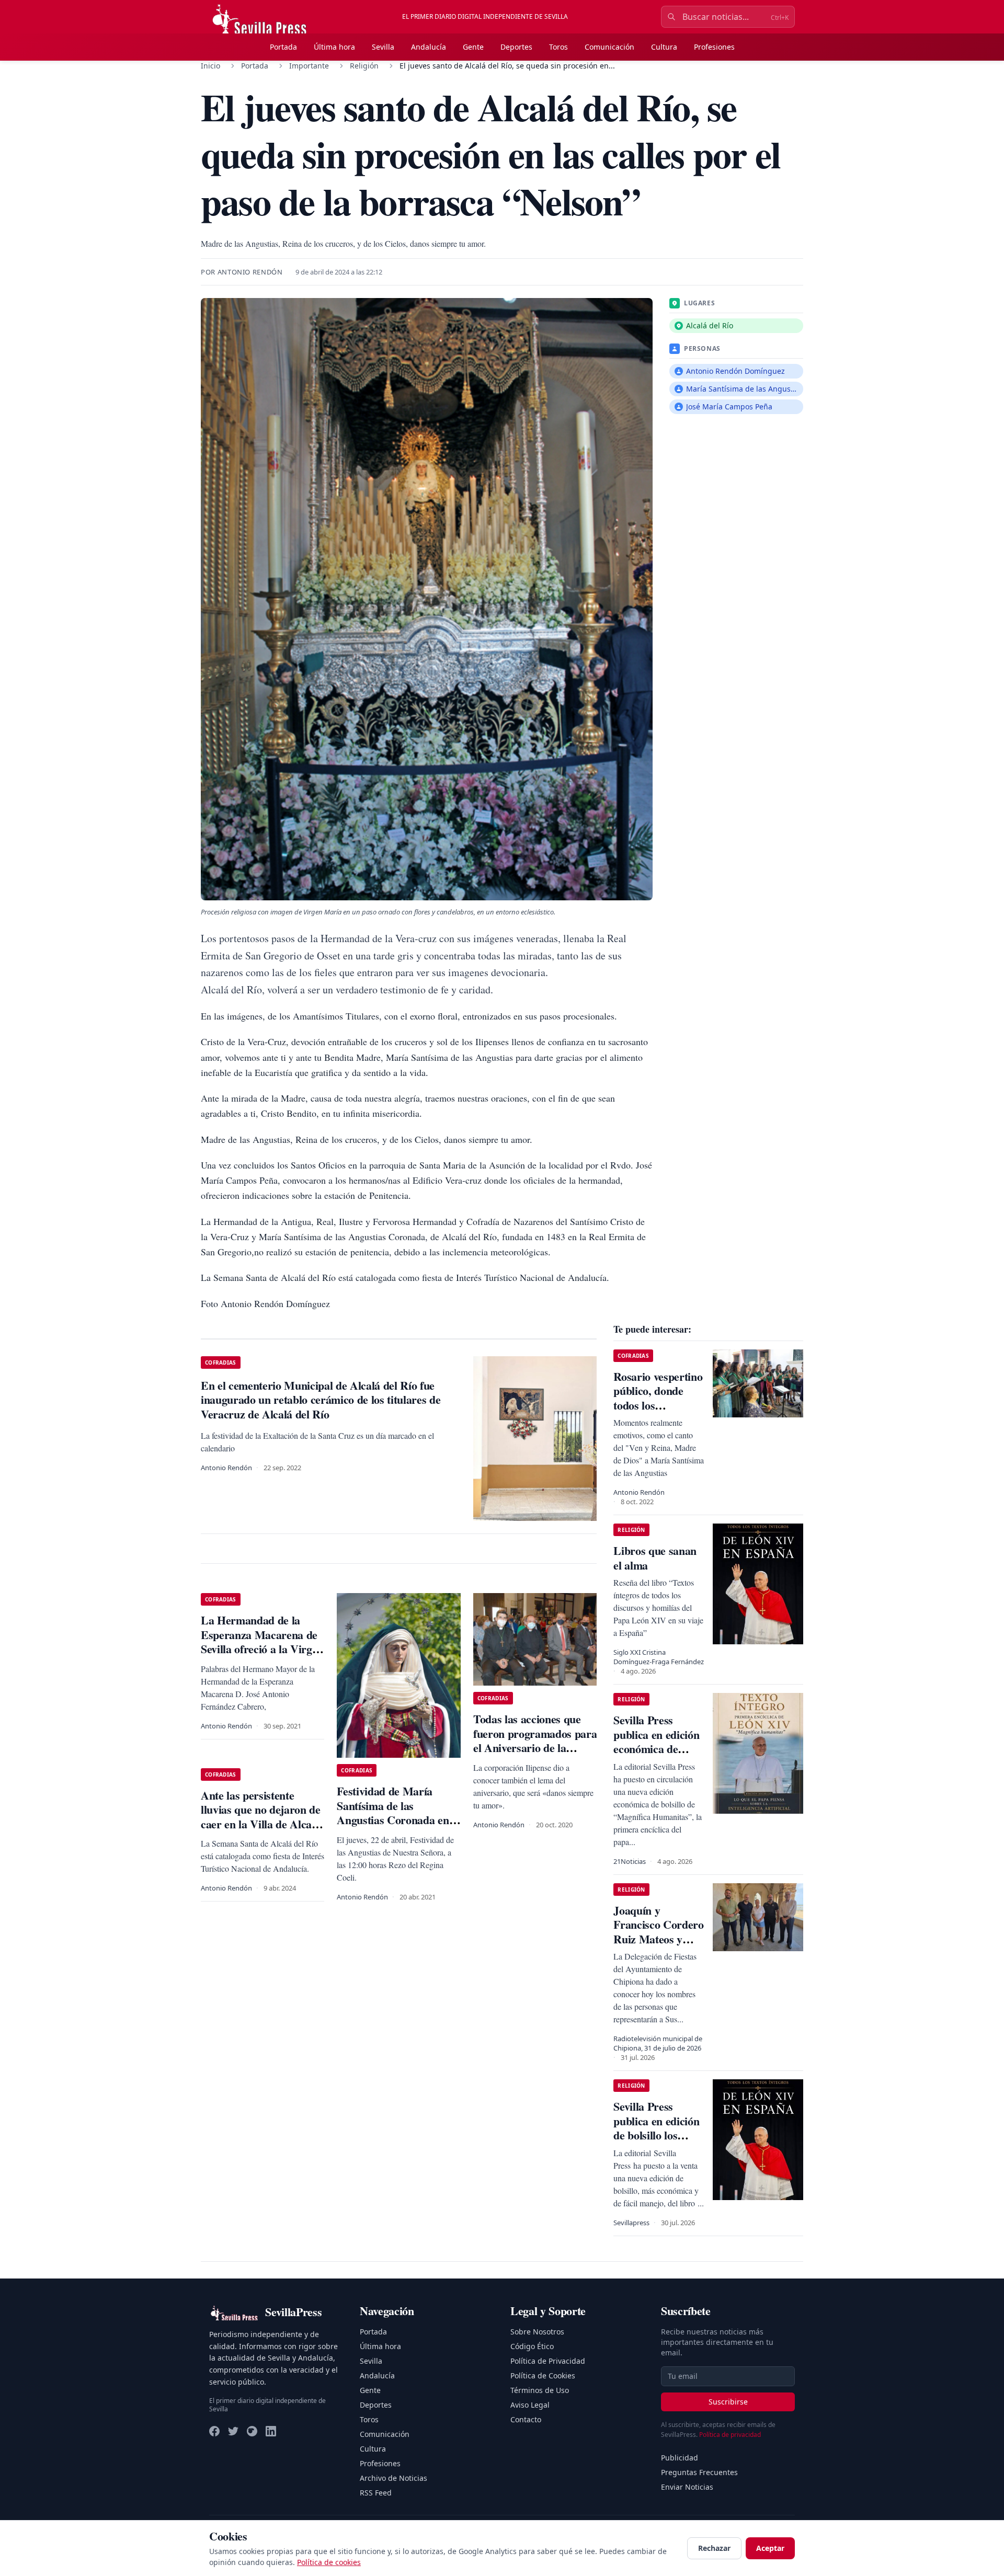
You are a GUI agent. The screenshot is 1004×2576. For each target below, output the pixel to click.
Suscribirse (728, 2402)
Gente (473, 47)
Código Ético (532, 2346)
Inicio (210, 66)
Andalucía (429, 47)
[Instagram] (252, 2431)
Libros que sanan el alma (655, 1558)
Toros (558, 47)
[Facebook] (214, 2431)
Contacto (526, 2419)
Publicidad (680, 2458)
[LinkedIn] (271, 2431)
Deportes (516, 47)
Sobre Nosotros (537, 2332)
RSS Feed (376, 2493)
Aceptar (770, 2548)
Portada (283, 47)
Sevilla (383, 47)
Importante (309, 66)
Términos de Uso (540, 2390)
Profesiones (714, 47)
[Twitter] (233, 2431)
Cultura (664, 47)
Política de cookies (329, 2562)
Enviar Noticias (687, 2487)
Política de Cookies (543, 2375)
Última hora (334, 47)
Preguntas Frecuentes (699, 2472)
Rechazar (714, 2548)
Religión (364, 66)
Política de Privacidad (548, 2361)
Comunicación (609, 47)
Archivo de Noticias (393, 2478)
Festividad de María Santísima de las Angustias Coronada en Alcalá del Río (393, 1813)
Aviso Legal (530, 2405)
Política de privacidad (730, 2435)
